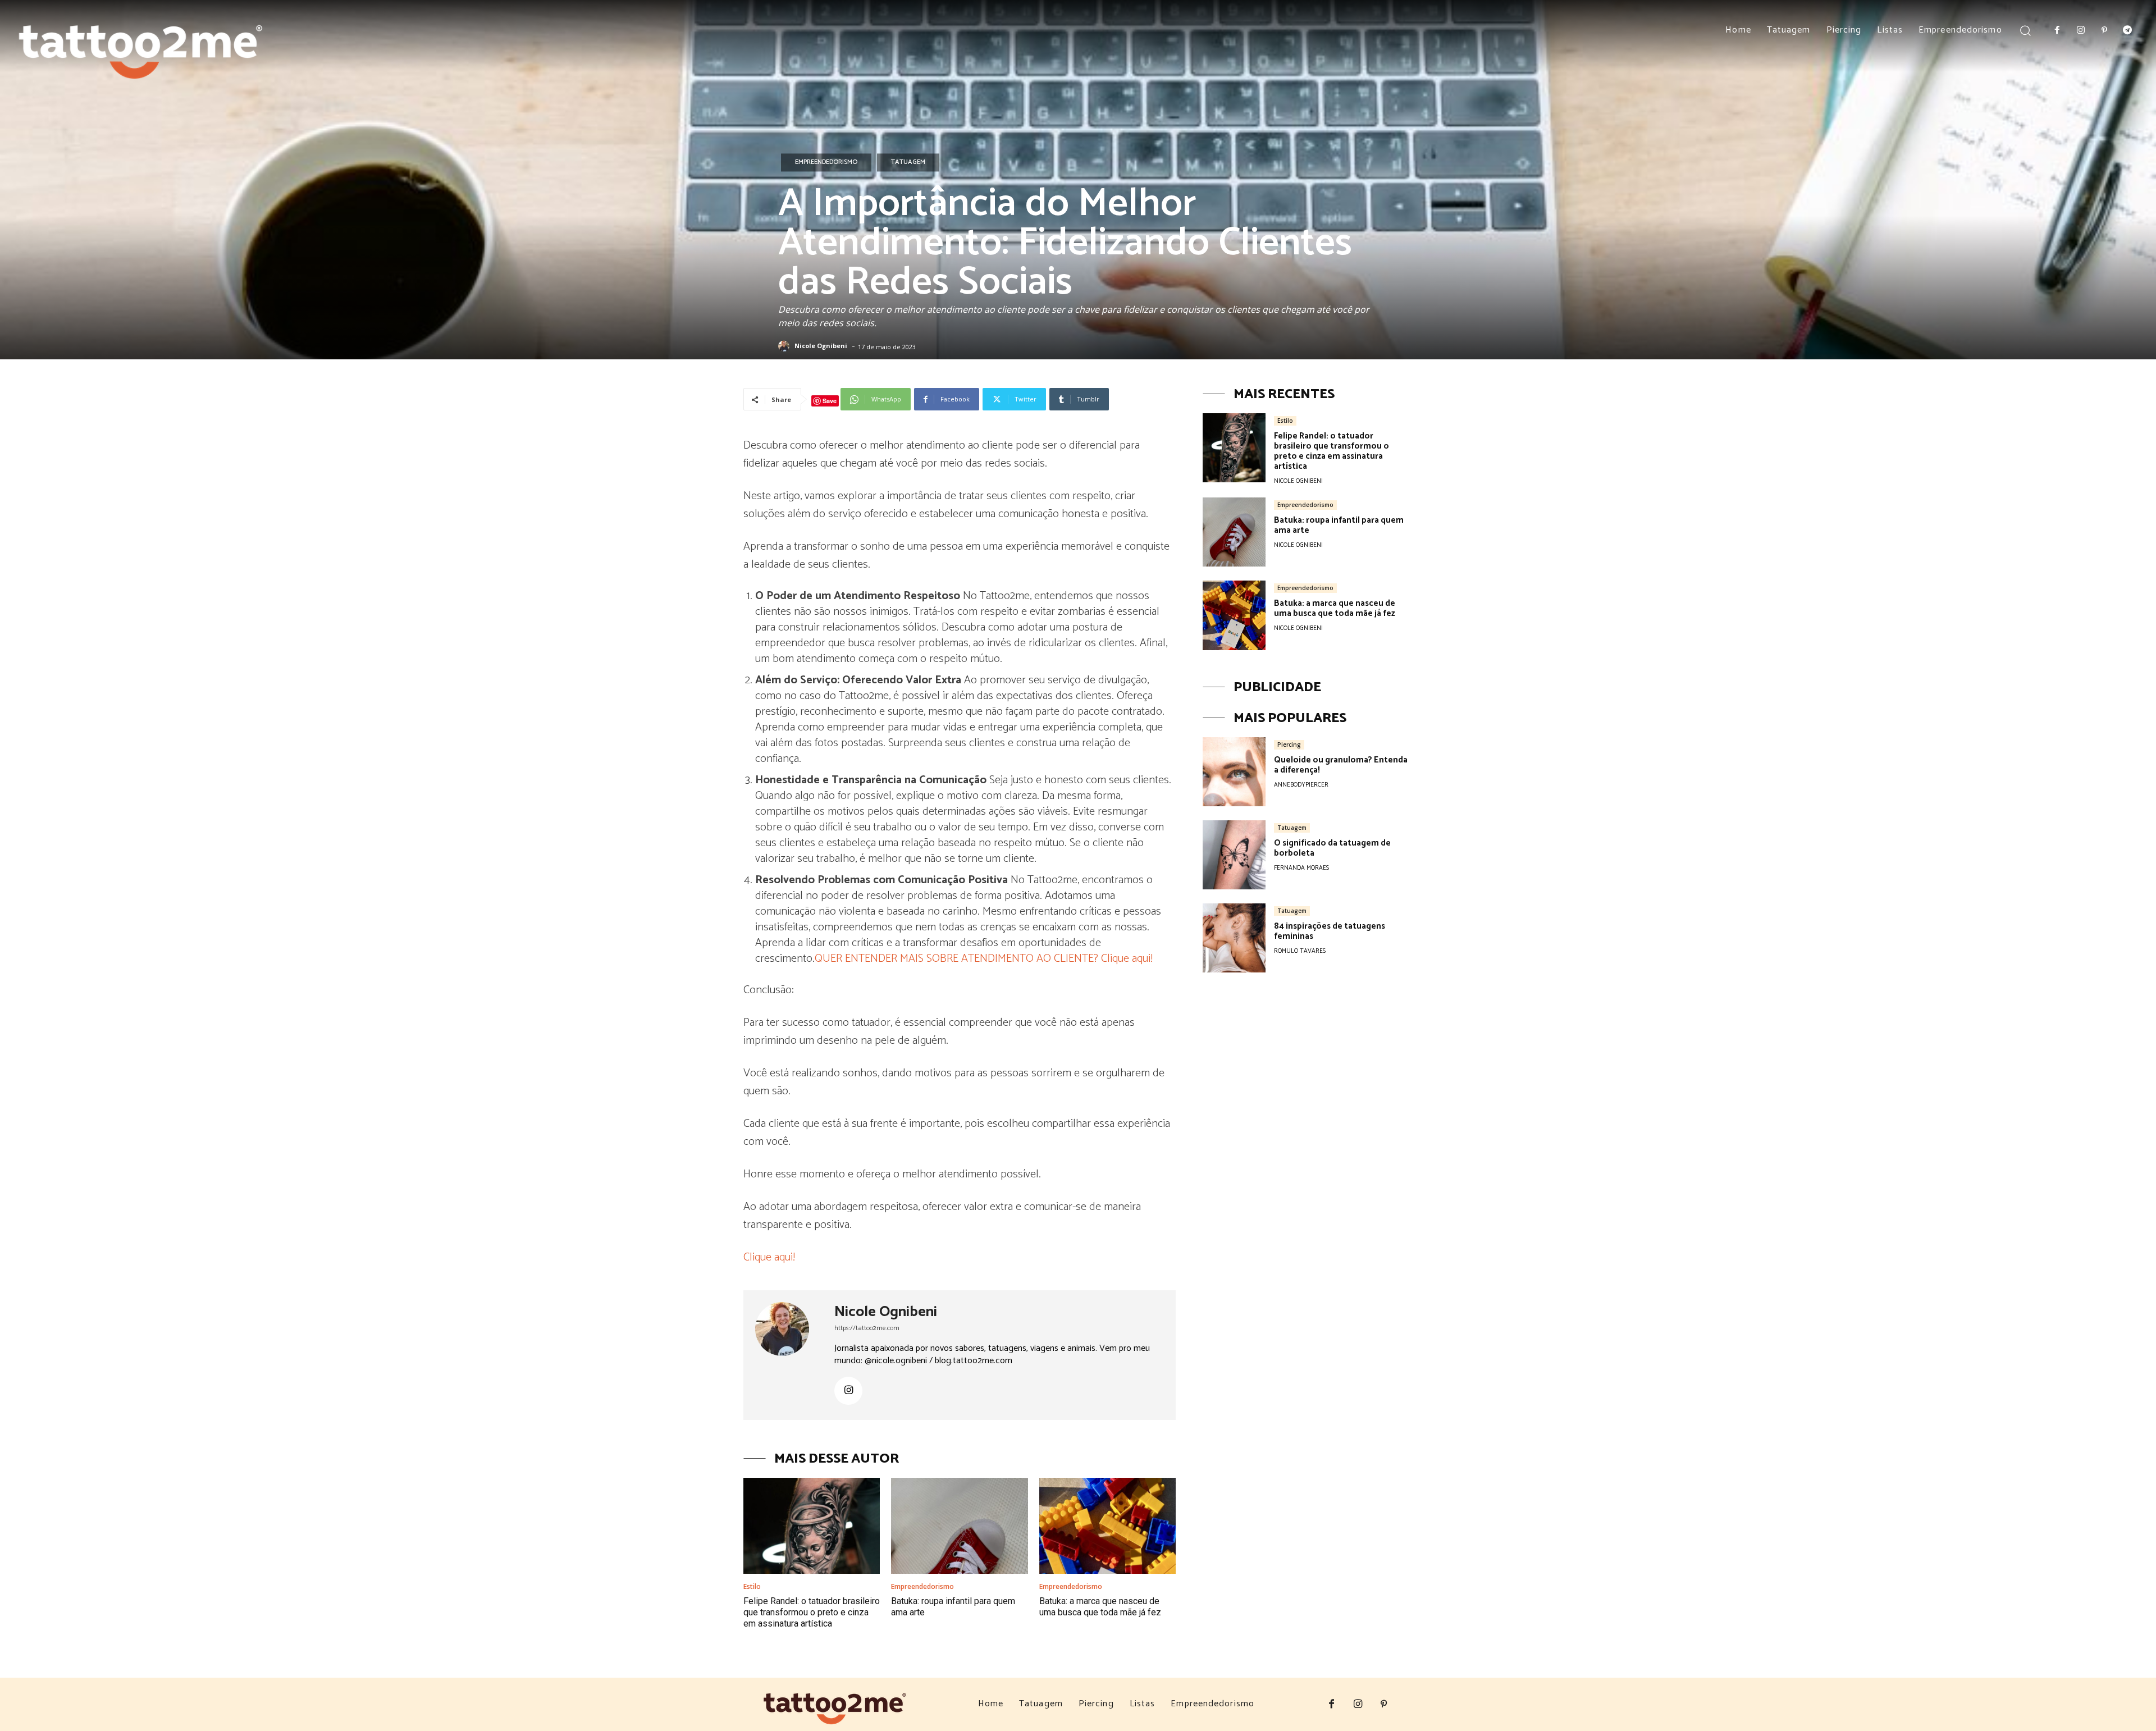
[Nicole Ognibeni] (785, 346)
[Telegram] (2127, 31)
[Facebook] (2058, 31)
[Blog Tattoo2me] (141, 45)
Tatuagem (908, 162)
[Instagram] (2081, 31)
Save (830, 401)
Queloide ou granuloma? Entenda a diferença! (1341, 765)
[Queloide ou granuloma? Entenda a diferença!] (1234, 772)
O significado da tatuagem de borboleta (1332, 848)
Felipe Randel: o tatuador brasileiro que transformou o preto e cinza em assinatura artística (812, 1612)
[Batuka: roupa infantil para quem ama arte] (959, 1526)
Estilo (752, 1587)
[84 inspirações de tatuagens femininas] (1234, 938)
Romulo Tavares (1300, 951)
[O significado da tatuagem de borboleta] (1234, 855)
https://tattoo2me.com (867, 1328)
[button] (2025, 30)
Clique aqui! (769, 1257)
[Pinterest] (2104, 31)
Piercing (1289, 745)
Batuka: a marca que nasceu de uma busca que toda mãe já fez (1100, 1607)
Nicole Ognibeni (821, 346)
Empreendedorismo (826, 162)
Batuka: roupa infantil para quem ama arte (1339, 525)
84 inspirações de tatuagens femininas (1330, 931)
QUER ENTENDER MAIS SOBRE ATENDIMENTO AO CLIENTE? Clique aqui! (984, 959)
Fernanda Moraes (1301, 868)
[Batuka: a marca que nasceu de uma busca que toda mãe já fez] (1107, 1526)
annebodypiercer (1301, 785)
